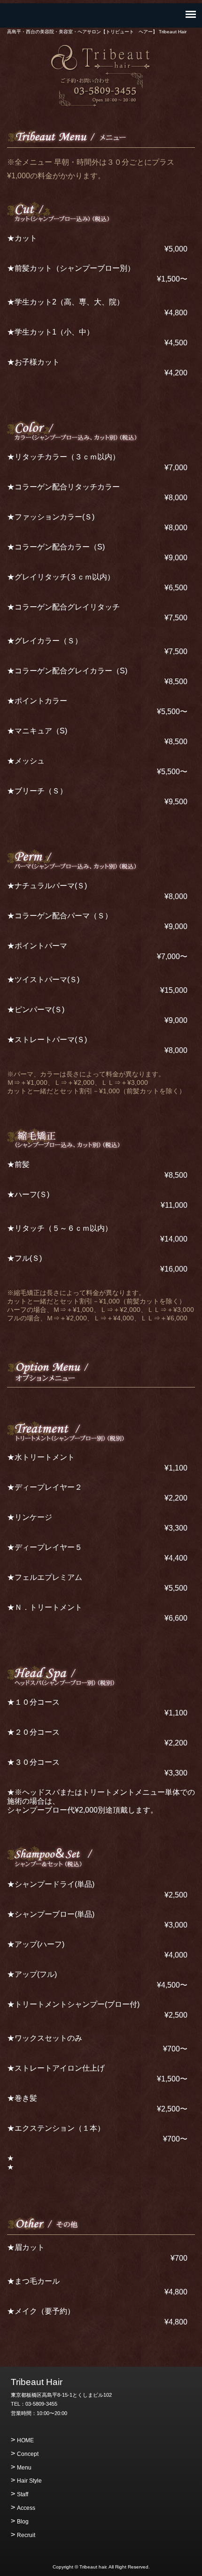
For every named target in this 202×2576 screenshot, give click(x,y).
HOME (25, 2440)
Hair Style (29, 2481)
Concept (28, 2454)
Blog (23, 2522)
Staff (23, 2494)
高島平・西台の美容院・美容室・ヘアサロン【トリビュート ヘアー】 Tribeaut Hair (101, 58)
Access (26, 2508)
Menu (24, 2468)
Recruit (26, 2535)
